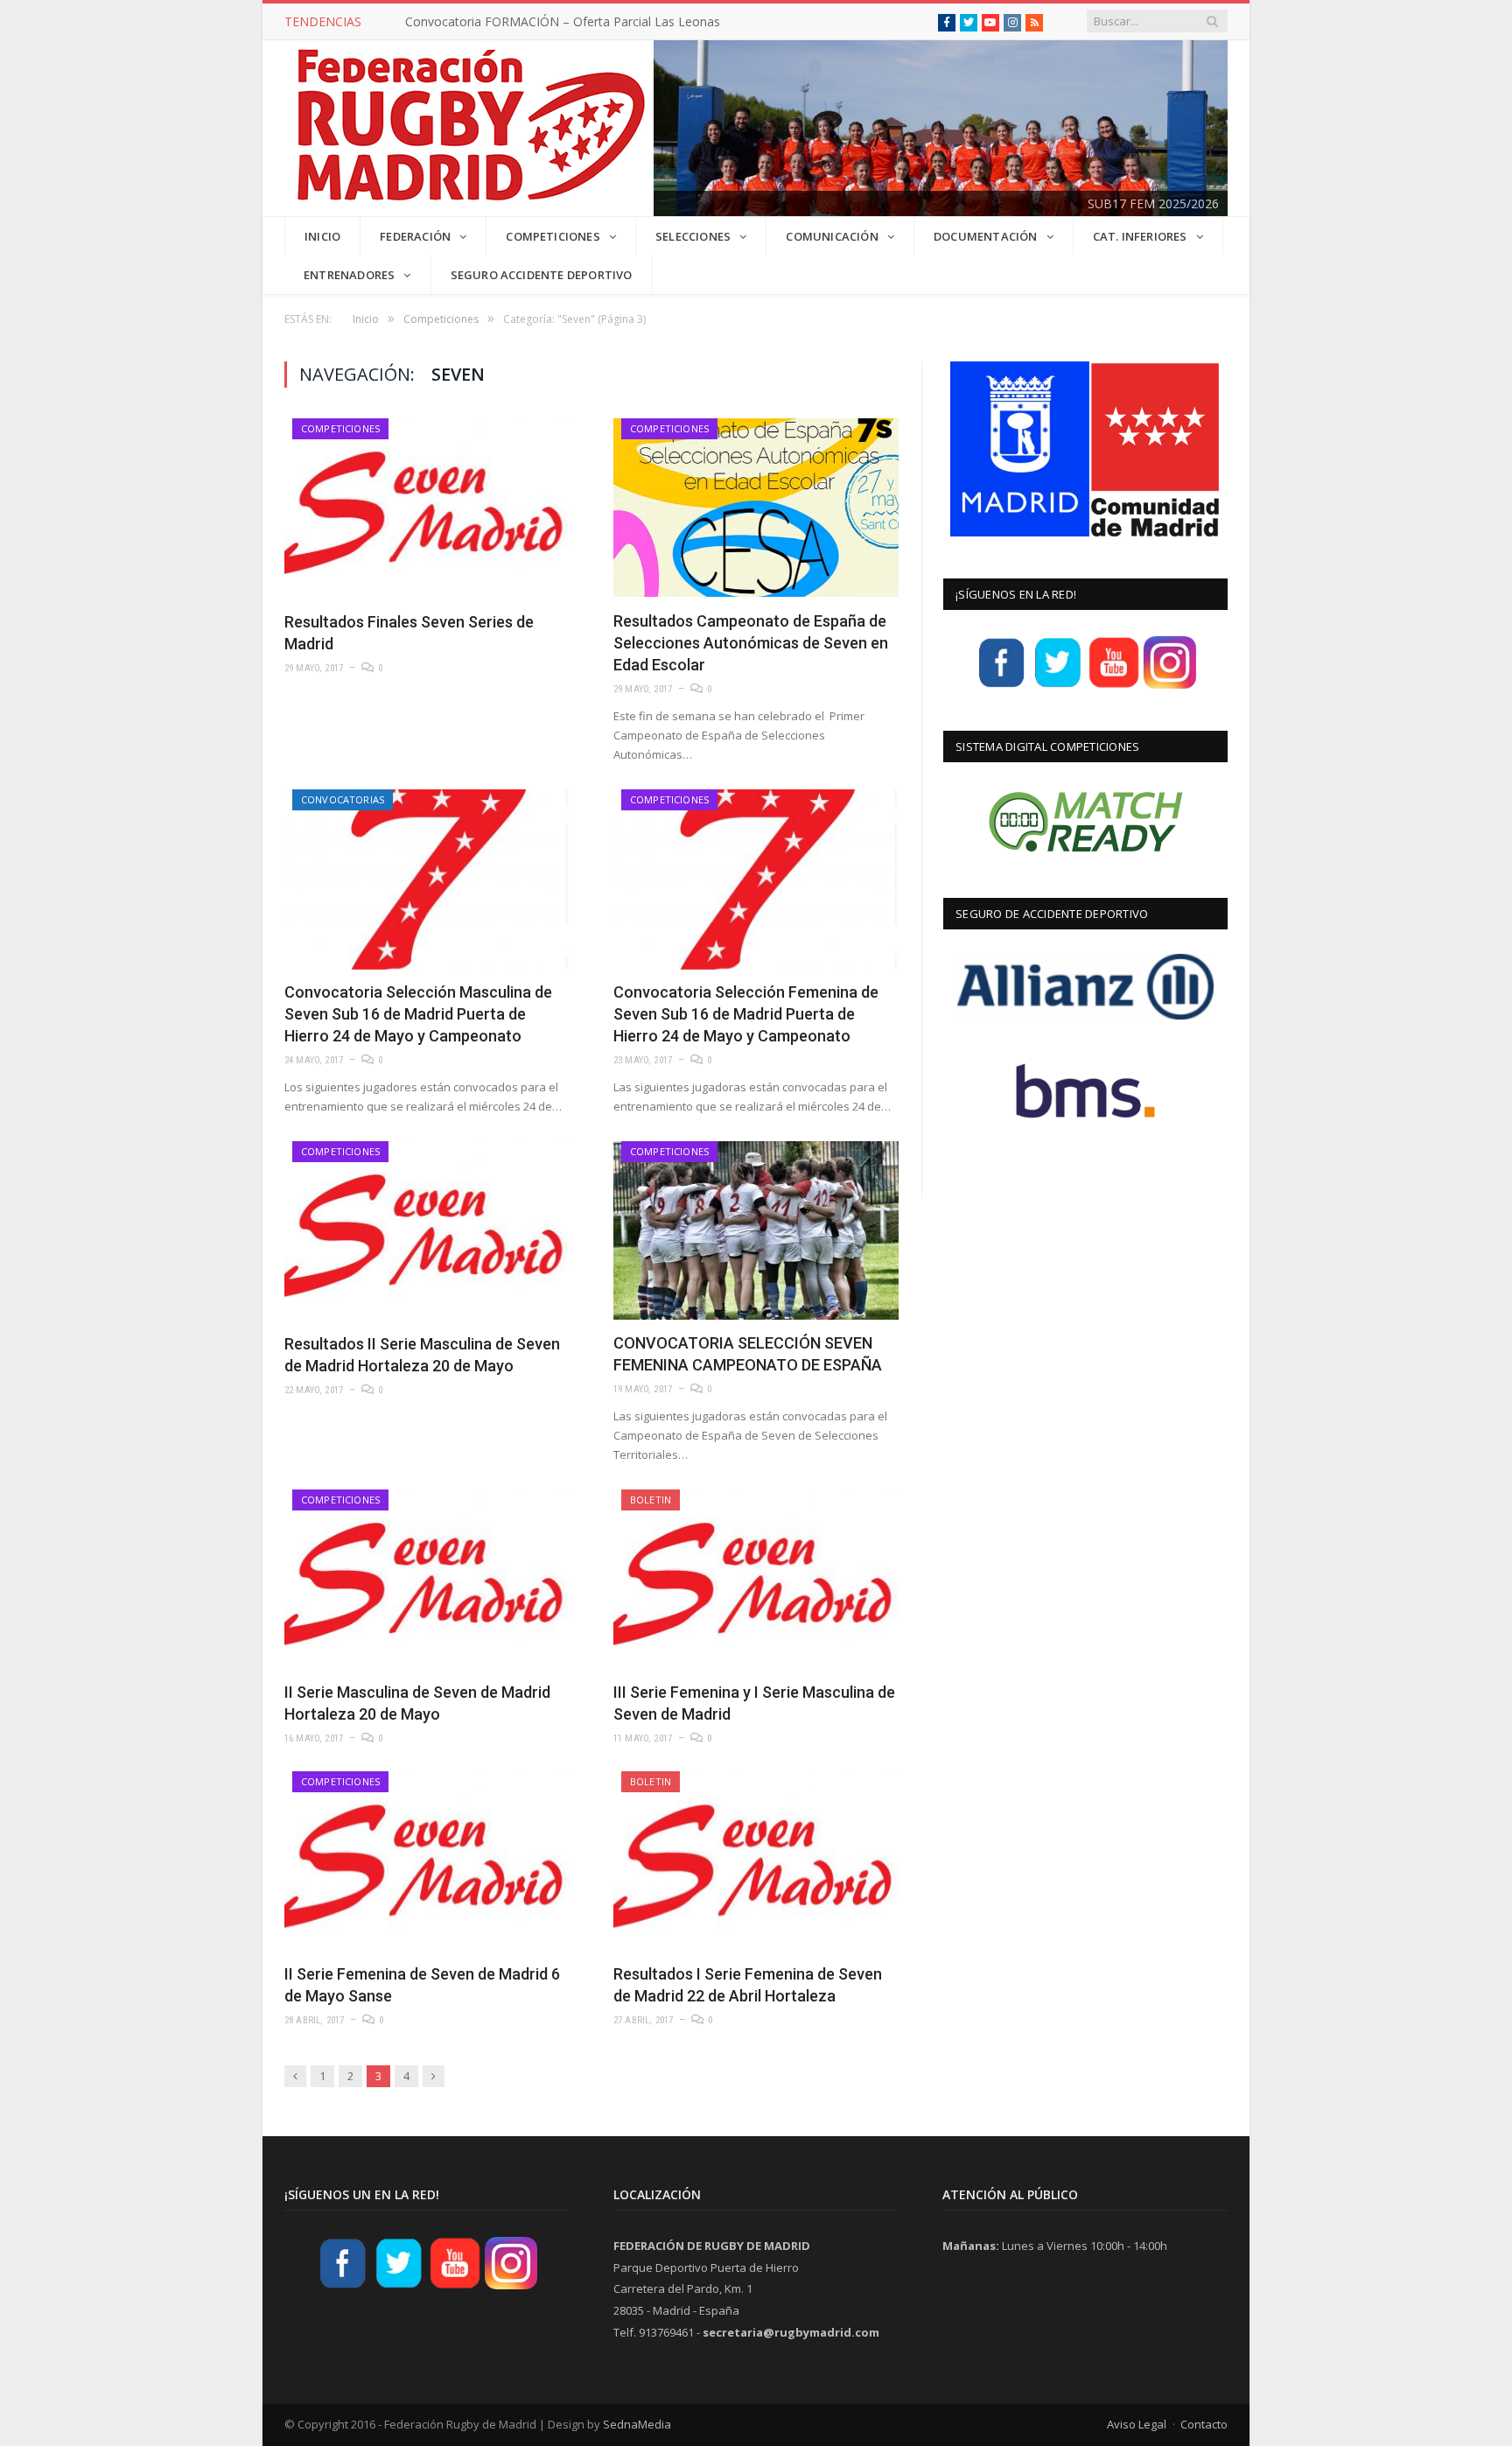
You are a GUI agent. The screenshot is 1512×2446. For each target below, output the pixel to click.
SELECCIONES (693, 236)
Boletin (651, 1500)
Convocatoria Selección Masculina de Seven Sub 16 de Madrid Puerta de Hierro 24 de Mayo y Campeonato (418, 1014)
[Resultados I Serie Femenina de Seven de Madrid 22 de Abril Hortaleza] (756, 1861)
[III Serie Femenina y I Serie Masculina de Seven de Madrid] (756, 1579)
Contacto (1204, 2424)
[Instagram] (1170, 686)
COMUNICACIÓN (832, 236)
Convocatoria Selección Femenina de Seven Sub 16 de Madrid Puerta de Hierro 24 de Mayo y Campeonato (746, 1014)
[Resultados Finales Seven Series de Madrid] (427, 508)
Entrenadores (349, 275)
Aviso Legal (1137, 2424)
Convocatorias (343, 799)
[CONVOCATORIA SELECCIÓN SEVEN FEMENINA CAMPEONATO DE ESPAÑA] (756, 1230)
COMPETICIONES (553, 236)
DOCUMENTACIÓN (986, 236)
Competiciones (340, 428)
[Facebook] (1002, 686)
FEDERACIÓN (415, 236)
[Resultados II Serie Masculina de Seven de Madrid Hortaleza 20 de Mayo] (427, 1231)
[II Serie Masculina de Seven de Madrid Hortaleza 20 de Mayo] (427, 1579)
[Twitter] (1058, 686)
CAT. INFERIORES (1140, 236)
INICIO (322, 236)
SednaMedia (637, 2424)
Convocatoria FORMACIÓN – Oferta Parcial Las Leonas (563, 22)
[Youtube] (1114, 686)
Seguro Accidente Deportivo (542, 275)
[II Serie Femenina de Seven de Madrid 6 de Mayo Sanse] (427, 1861)
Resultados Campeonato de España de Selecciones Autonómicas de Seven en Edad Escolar (751, 643)
